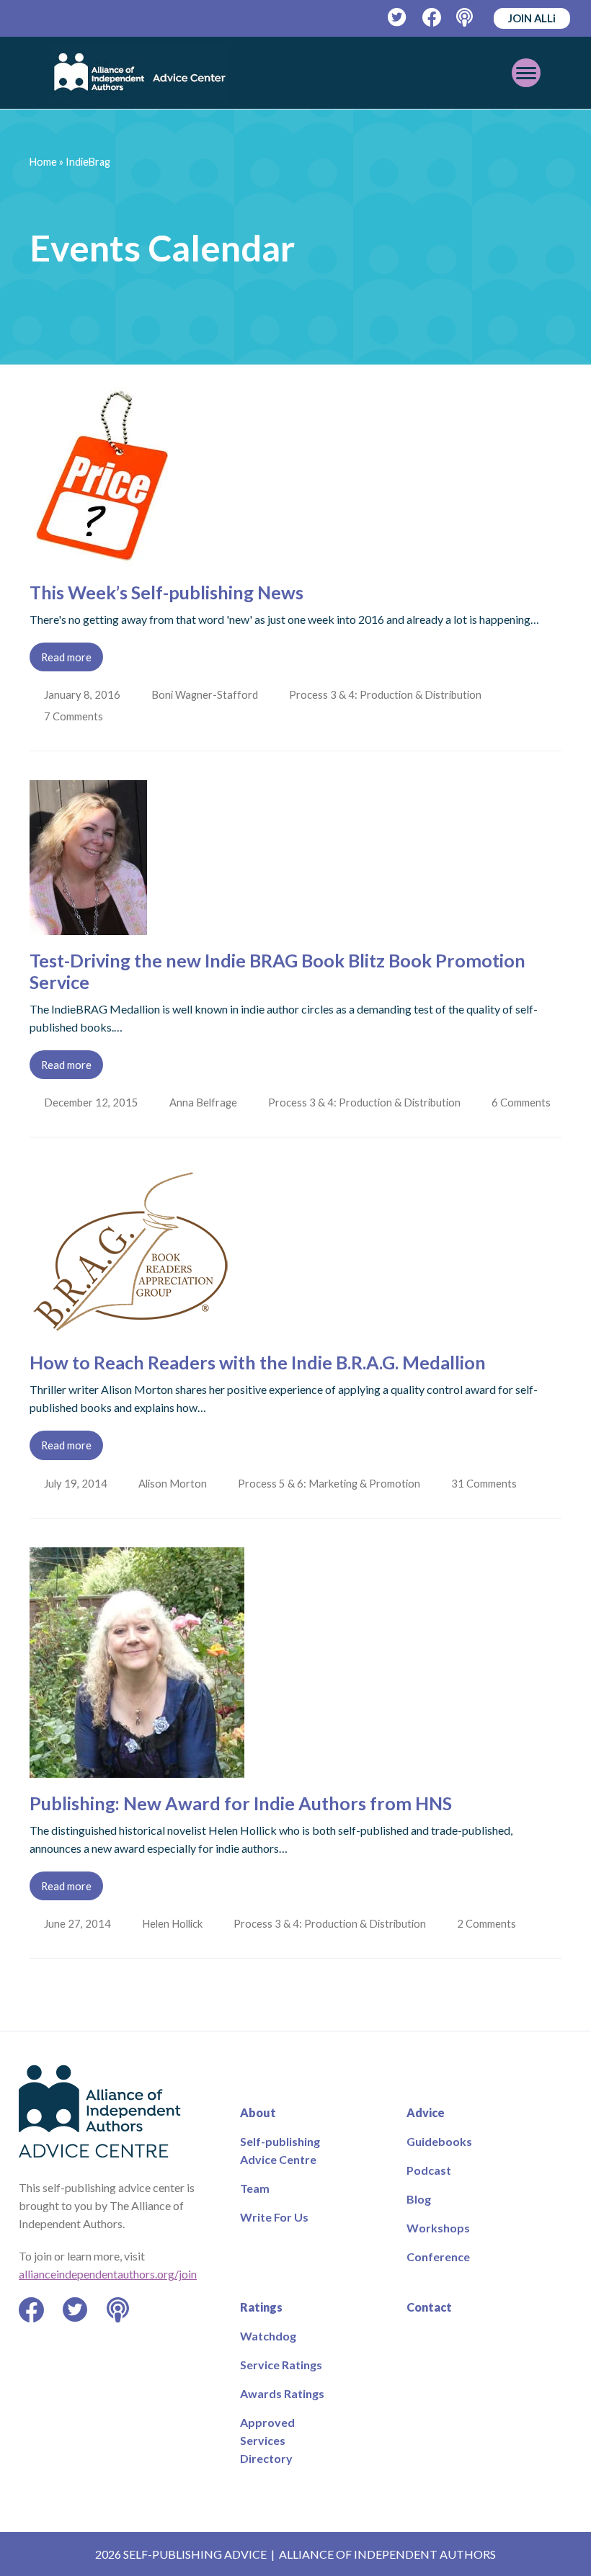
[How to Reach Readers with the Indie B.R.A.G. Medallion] (130, 1328)
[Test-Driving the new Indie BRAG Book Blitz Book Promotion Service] (88, 926)
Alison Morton (174, 1483)
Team (255, 2188)
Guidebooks (439, 2141)
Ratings (261, 2307)
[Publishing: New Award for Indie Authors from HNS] (137, 1769)
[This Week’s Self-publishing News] (102, 558)
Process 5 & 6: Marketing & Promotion (332, 1483)
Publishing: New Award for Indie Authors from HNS (241, 1803)
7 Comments (76, 716)
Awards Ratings (282, 2393)
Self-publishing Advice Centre (280, 2150)
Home (43, 162)
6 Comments (526, 1102)
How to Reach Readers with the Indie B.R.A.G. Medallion (258, 1362)
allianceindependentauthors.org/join (108, 2274)
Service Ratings (281, 2365)
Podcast (429, 2170)
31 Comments (489, 1483)
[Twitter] (397, 18)
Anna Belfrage (205, 1102)
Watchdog (268, 2336)
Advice (426, 2112)
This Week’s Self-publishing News (166, 592)
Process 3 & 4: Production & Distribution (388, 694)
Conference (438, 2257)
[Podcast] (466, 18)
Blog (419, 2199)
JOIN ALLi (532, 18)
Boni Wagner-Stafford (206, 694)
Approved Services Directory (267, 2440)
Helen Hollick (174, 1923)
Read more (66, 657)
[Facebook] (432, 18)
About (258, 2112)
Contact (429, 2307)
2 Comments (492, 1923)
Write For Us (274, 2217)
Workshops (438, 2228)
